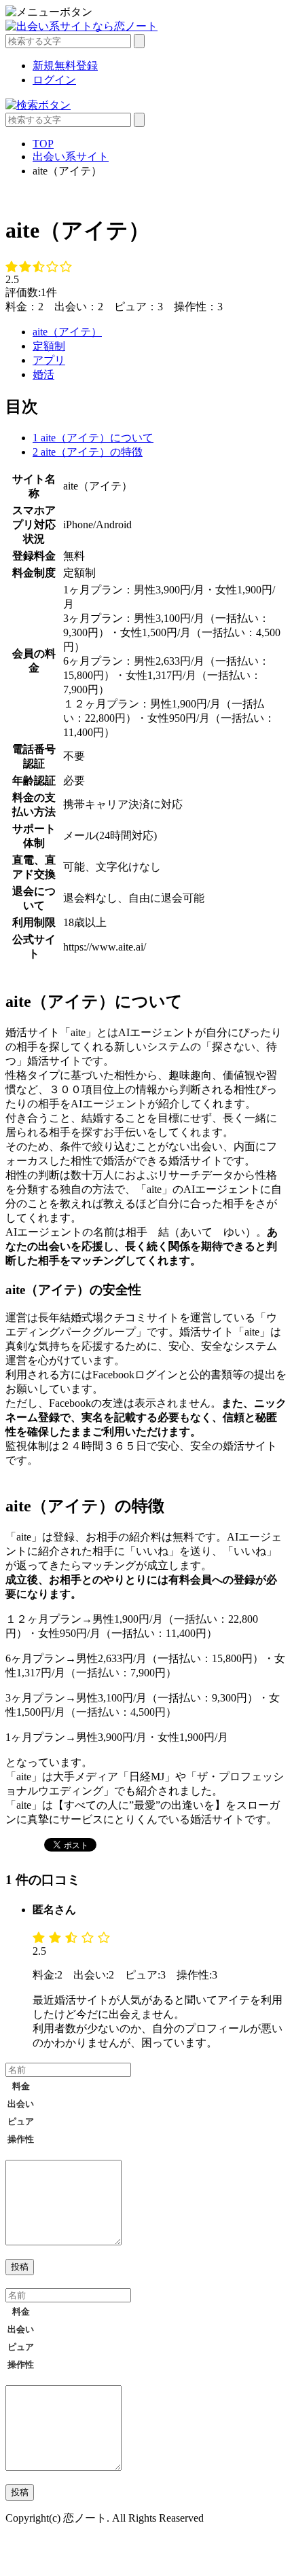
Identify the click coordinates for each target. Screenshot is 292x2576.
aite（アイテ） (67, 332)
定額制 (49, 346)
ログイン (54, 80)
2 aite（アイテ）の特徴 (88, 452)
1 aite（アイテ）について (93, 438)
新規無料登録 (65, 66)
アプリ (49, 360)
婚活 (43, 374)
